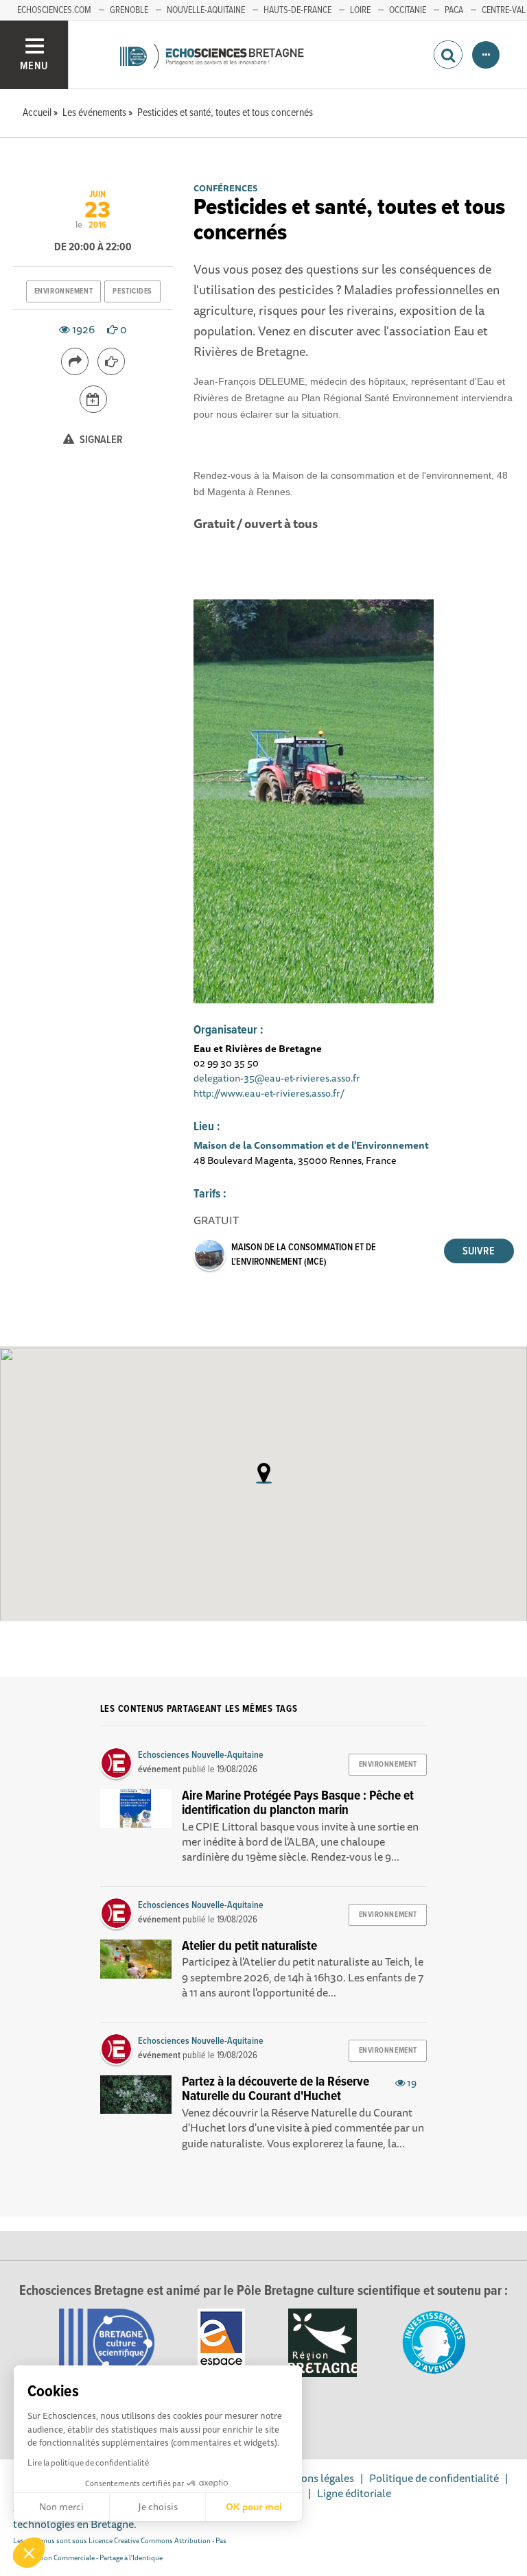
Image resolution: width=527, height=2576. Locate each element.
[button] (29, 2553)
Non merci (61, 2507)
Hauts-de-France (297, 10)
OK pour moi (254, 2507)
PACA (454, 10)
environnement (63, 291)
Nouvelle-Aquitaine (206, 10)
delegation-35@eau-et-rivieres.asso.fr (277, 1078)
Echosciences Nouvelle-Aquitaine (201, 1755)
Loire (360, 10)
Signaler (100, 440)
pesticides (132, 291)
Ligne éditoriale (354, 2493)
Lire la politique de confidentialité (88, 2462)
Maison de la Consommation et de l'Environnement (311, 1145)
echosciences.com (54, 10)
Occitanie (408, 10)
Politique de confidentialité (434, 2478)
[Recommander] (111, 361)
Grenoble (129, 10)
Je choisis (158, 2507)
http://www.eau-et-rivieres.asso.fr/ (269, 1093)
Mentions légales (314, 2478)
